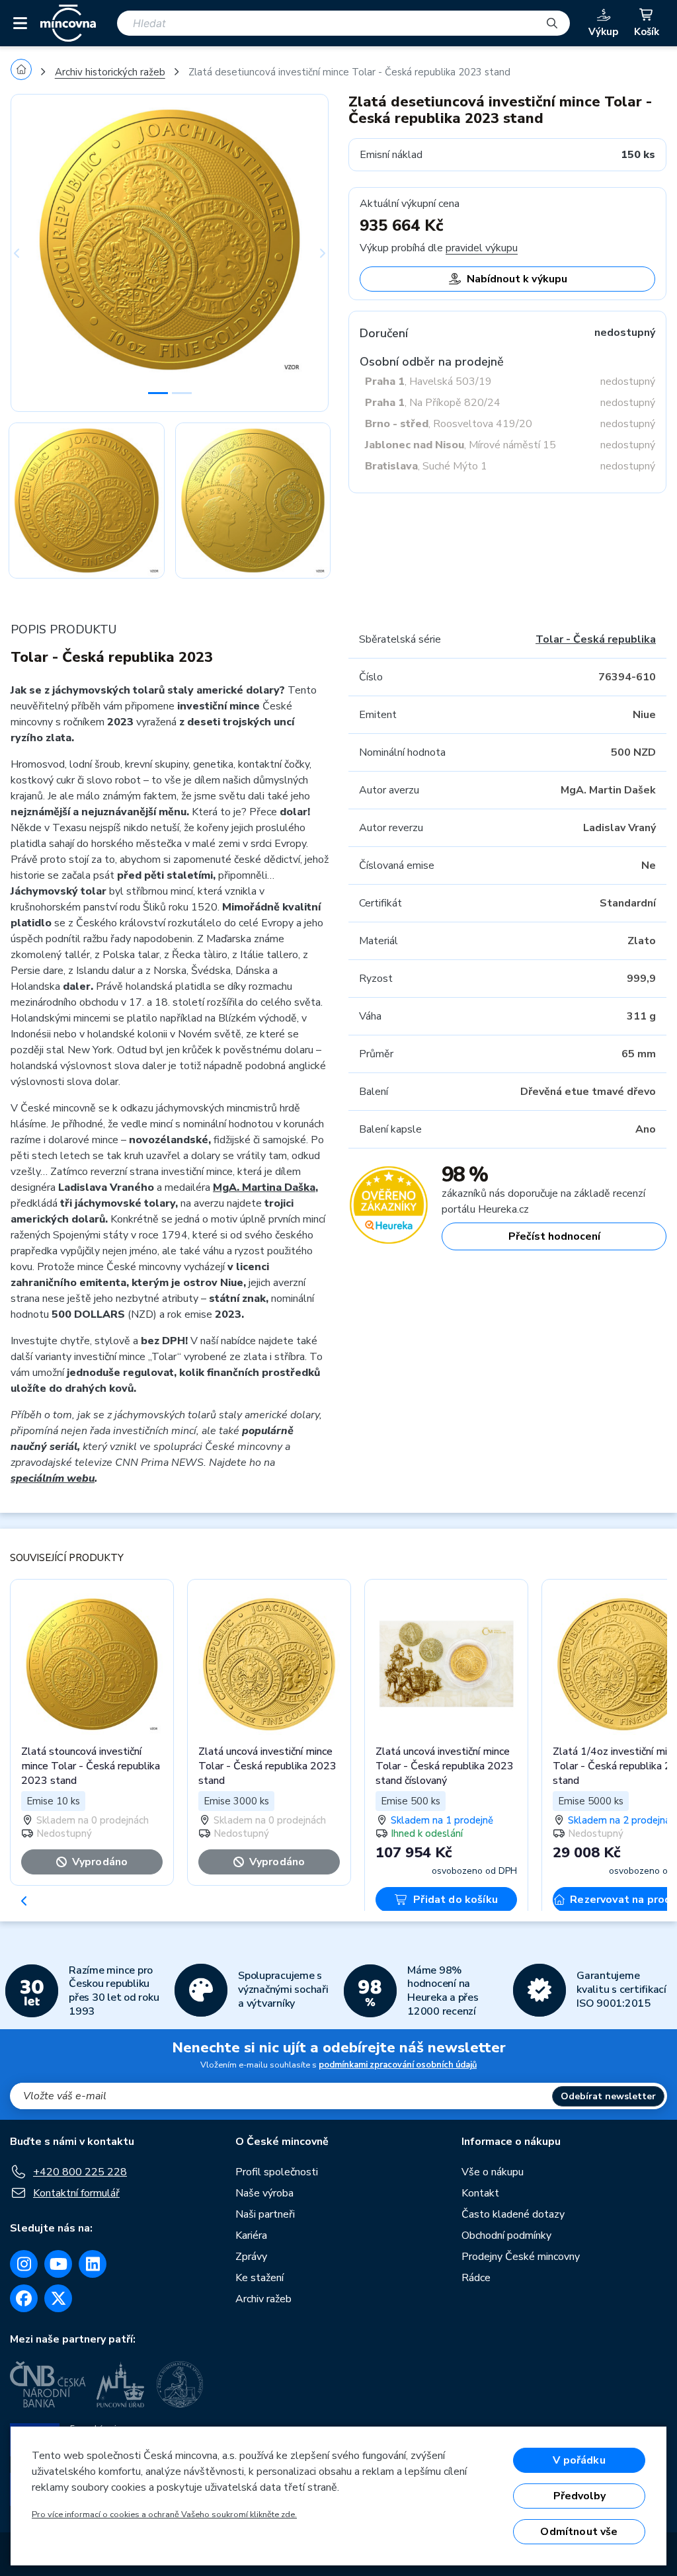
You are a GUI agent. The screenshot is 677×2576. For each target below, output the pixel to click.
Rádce (476, 2278)
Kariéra (251, 2235)
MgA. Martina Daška (264, 1187)
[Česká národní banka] (48, 2384)
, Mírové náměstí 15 (460, 445)
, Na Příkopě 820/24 (433, 403)
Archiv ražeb (263, 2299)
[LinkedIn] (93, 2264)
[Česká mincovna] (68, 23)
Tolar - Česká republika (596, 639)
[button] (34, 253)
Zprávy (251, 2257)
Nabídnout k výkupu (517, 279)
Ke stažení (259, 2278)
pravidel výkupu (482, 248)
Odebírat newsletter (608, 2096)
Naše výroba (264, 2193)
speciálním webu (53, 1478)
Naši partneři (265, 2214)
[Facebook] (24, 2298)
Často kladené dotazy (513, 2214)
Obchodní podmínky (506, 2235)
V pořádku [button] (579, 2460)
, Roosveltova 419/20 (449, 424)
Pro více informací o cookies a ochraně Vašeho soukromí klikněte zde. (164, 2515)
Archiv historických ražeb (110, 72)
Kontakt (480, 2193)
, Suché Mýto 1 (426, 466)
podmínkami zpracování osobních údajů (398, 2065)
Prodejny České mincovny (521, 2257)
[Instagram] (24, 2264)
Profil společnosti (277, 2172)
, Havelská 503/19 (428, 382)
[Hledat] (552, 23)
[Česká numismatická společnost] (182, 2384)
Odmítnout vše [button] (579, 2532)
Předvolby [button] (579, 2496)
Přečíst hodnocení (554, 1236)
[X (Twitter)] (58, 2298)
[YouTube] (58, 2264)
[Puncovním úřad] (122, 2384)
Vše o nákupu (493, 2172)
